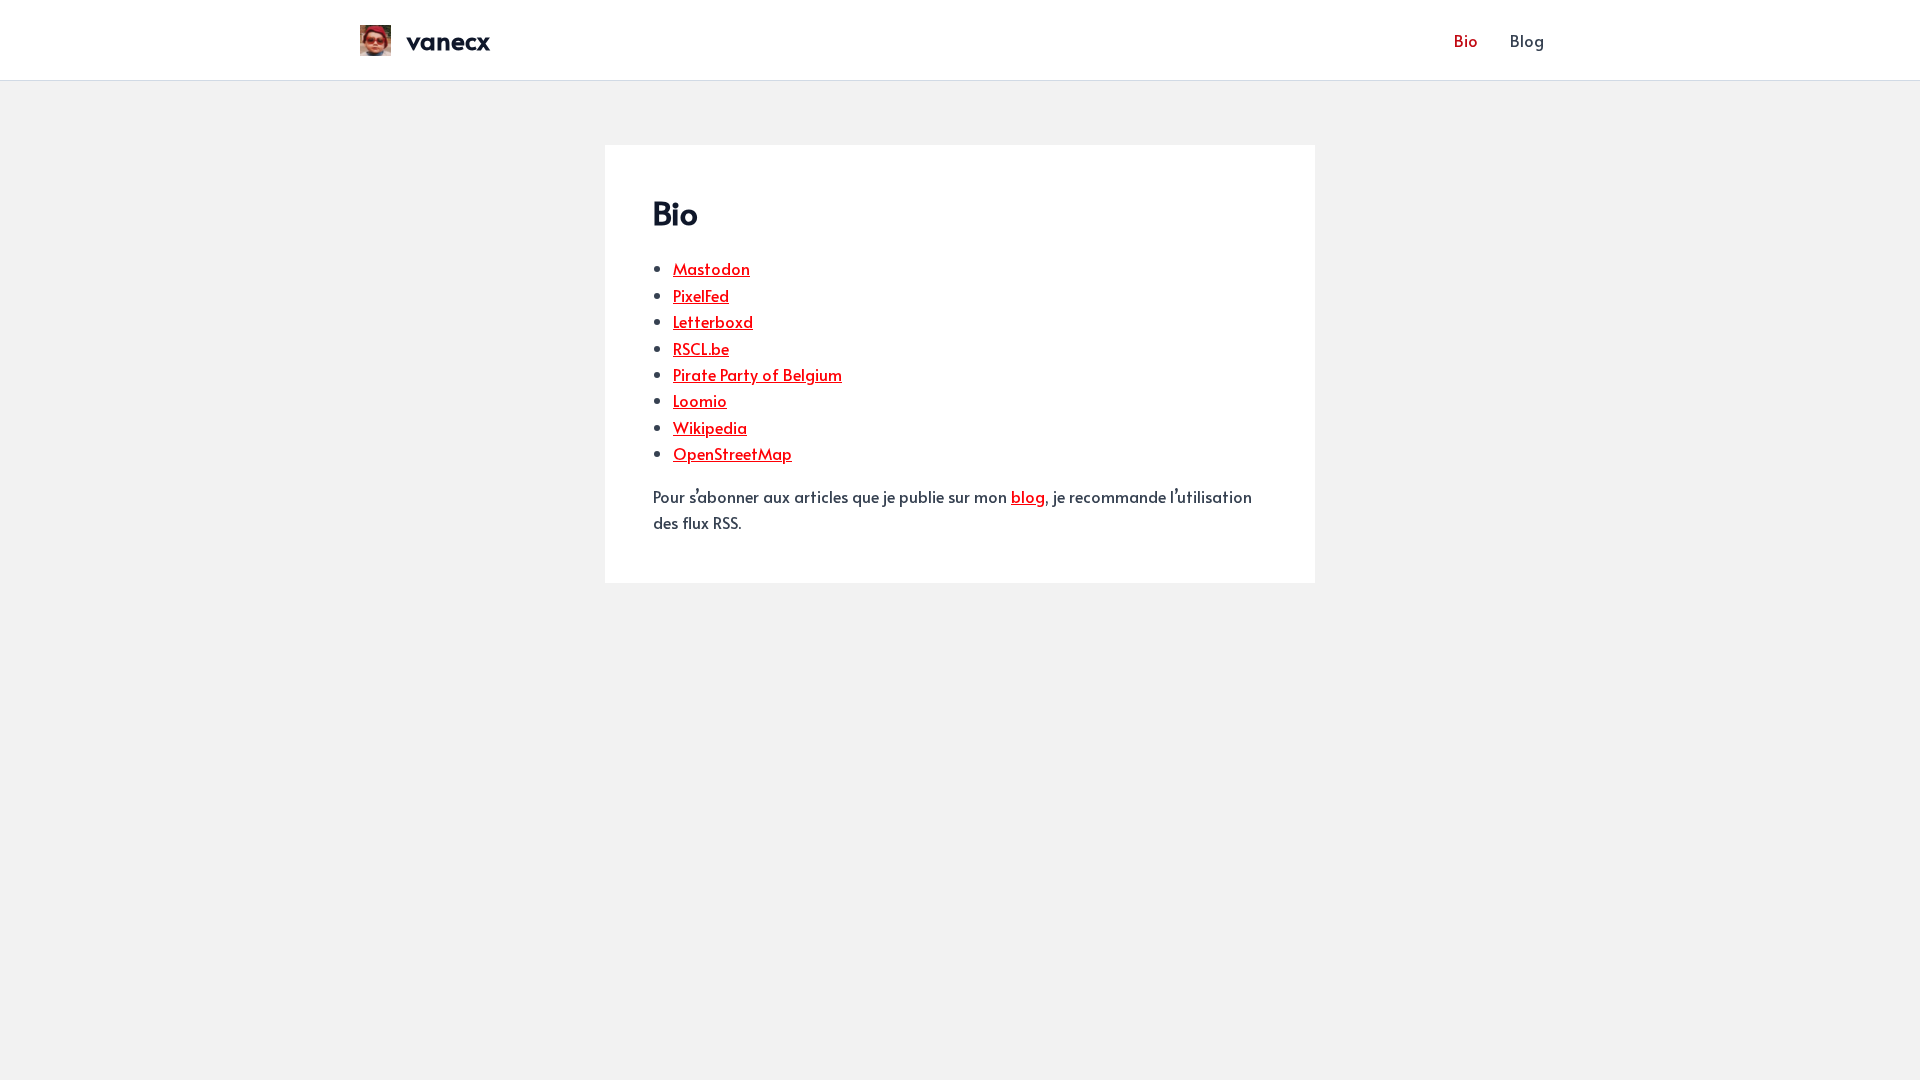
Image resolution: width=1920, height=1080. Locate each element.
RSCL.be (701, 348)
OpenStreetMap (732, 453)
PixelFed (701, 295)
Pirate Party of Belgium (757, 374)
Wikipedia (710, 427)
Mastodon (711, 268)
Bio (1466, 40)
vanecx (448, 39)
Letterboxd (713, 321)
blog (1028, 496)
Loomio (700, 400)
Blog (1527, 40)
